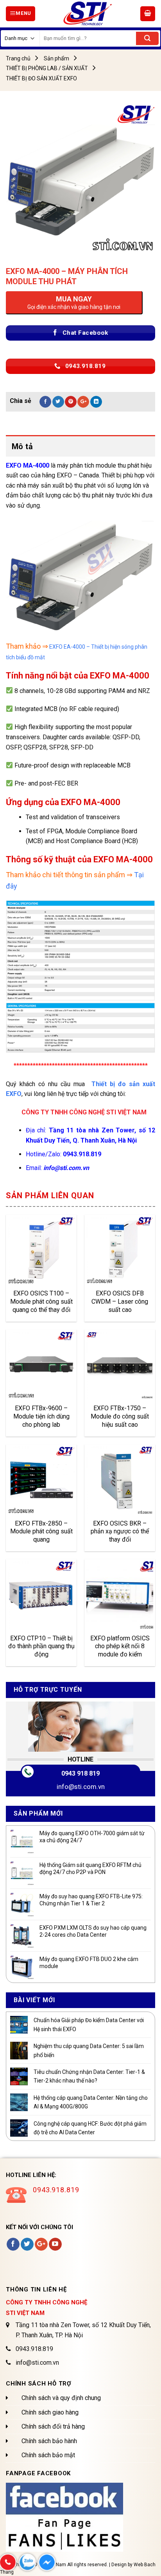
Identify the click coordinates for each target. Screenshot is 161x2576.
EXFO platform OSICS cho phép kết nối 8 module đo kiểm (120, 1646)
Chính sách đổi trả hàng (53, 2426)
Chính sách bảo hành (49, 2441)
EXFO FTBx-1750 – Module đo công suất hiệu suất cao (120, 1416)
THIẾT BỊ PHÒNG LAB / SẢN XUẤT (47, 68)
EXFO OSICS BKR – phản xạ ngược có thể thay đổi (120, 1531)
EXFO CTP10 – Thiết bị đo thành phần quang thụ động (41, 1646)
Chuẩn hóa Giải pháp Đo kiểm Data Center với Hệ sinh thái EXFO (89, 2025)
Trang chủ (18, 58)
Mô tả (22, 446)
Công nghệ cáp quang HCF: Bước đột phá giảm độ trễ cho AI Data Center (90, 2128)
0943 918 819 (80, 1773)
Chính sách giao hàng (50, 2412)
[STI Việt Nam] (88, 14)
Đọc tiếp (26, 1273)
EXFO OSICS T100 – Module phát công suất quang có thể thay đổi (41, 1301)
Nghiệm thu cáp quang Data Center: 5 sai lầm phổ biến (89, 2050)
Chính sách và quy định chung (61, 2398)
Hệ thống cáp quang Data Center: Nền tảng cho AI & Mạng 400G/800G (91, 2102)
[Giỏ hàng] (148, 14)
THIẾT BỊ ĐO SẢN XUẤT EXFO (41, 78)
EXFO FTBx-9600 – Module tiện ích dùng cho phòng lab (41, 1416)
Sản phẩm (56, 58)
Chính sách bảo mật (48, 2455)
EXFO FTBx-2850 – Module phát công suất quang (41, 1531)
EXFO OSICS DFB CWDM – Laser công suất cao (120, 1301)
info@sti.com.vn (81, 1787)
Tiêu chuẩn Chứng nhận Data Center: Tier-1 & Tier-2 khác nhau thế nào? (89, 2076)
